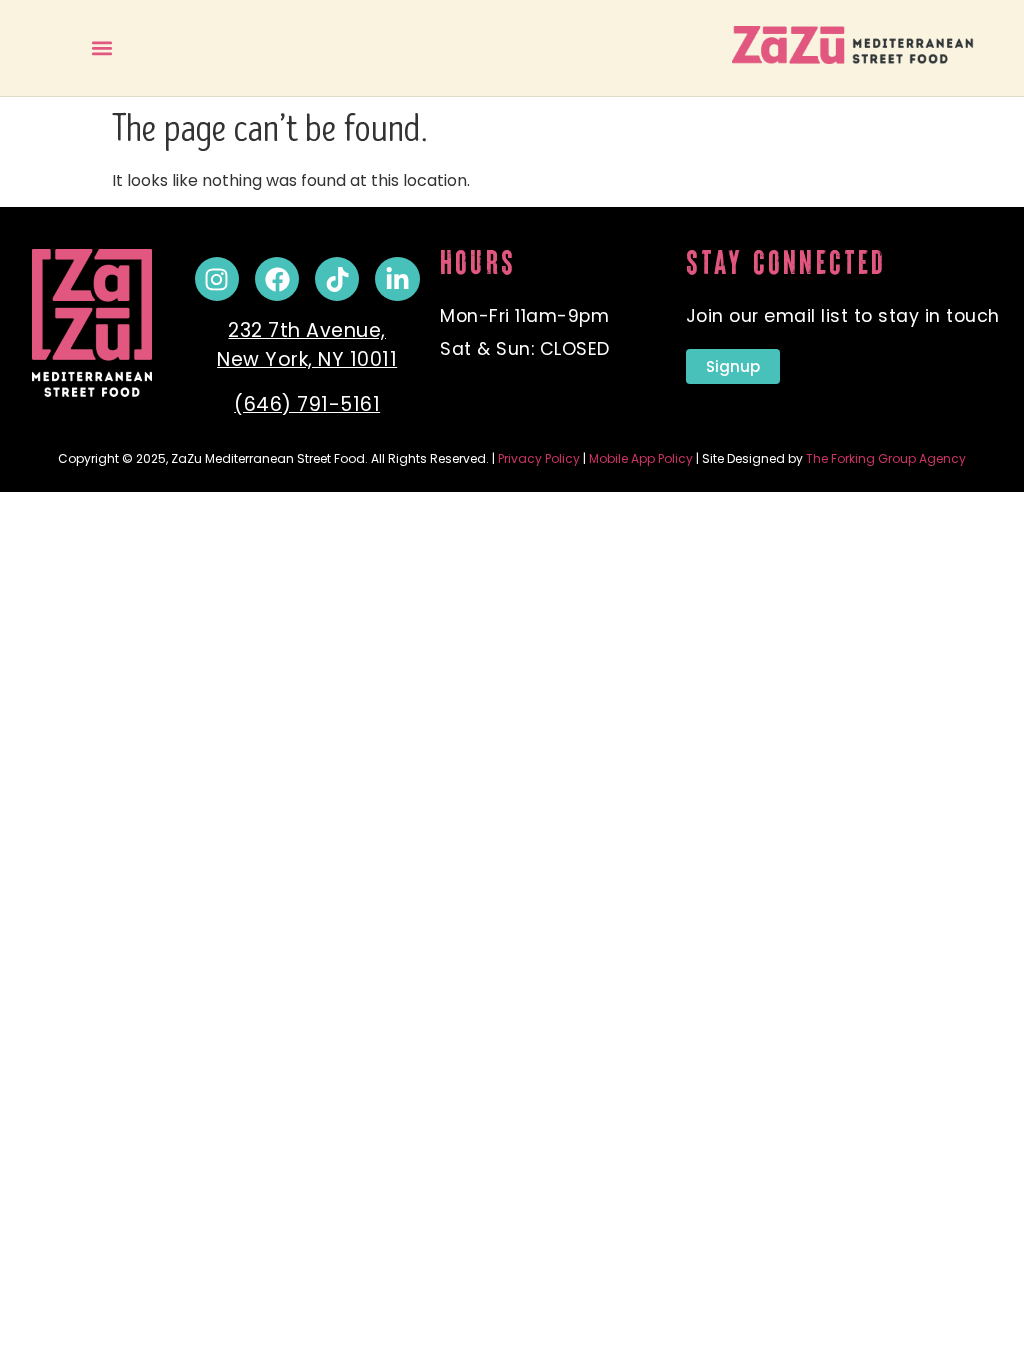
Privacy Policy (539, 458)
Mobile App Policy (641, 458)
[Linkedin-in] (397, 279)
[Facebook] (277, 279)
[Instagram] (217, 279)
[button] (101, 47)
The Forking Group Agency (886, 458)
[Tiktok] (337, 279)
